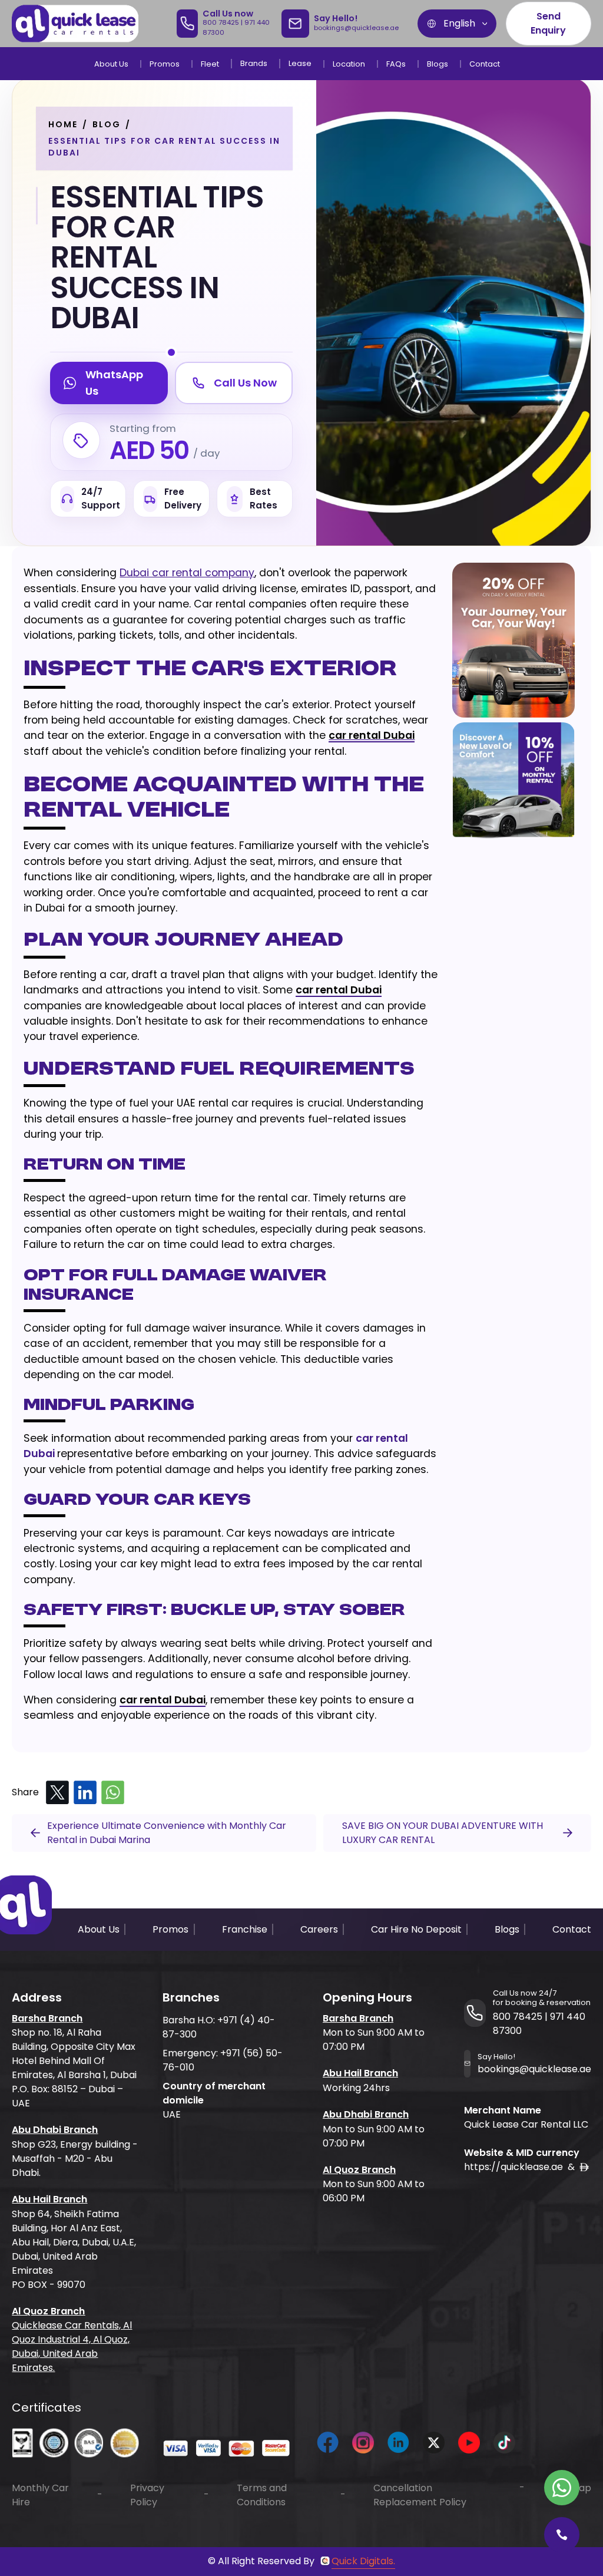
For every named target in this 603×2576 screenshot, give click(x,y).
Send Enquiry (548, 23)
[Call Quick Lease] (562, 2535)
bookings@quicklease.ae (356, 28)
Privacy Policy (147, 2495)
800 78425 (221, 22)
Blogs (438, 64)
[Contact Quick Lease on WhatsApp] (562, 2488)
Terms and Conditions (262, 2495)
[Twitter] (57, 1793)
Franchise (245, 1929)
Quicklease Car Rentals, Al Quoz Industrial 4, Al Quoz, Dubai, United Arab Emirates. (72, 2347)
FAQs (396, 64)
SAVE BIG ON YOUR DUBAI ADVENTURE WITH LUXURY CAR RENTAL (443, 1833)
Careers (319, 1929)
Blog (107, 124)
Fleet (210, 64)
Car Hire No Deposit (416, 1929)
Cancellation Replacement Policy (420, 2495)
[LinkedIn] (85, 1793)
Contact (485, 64)
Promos (165, 64)
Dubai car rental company (187, 573)
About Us (111, 64)
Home (63, 124)
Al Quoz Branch (48, 2311)
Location (349, 64)
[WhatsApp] (113, 1793)
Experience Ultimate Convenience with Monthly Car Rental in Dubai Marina (167, 1833)
